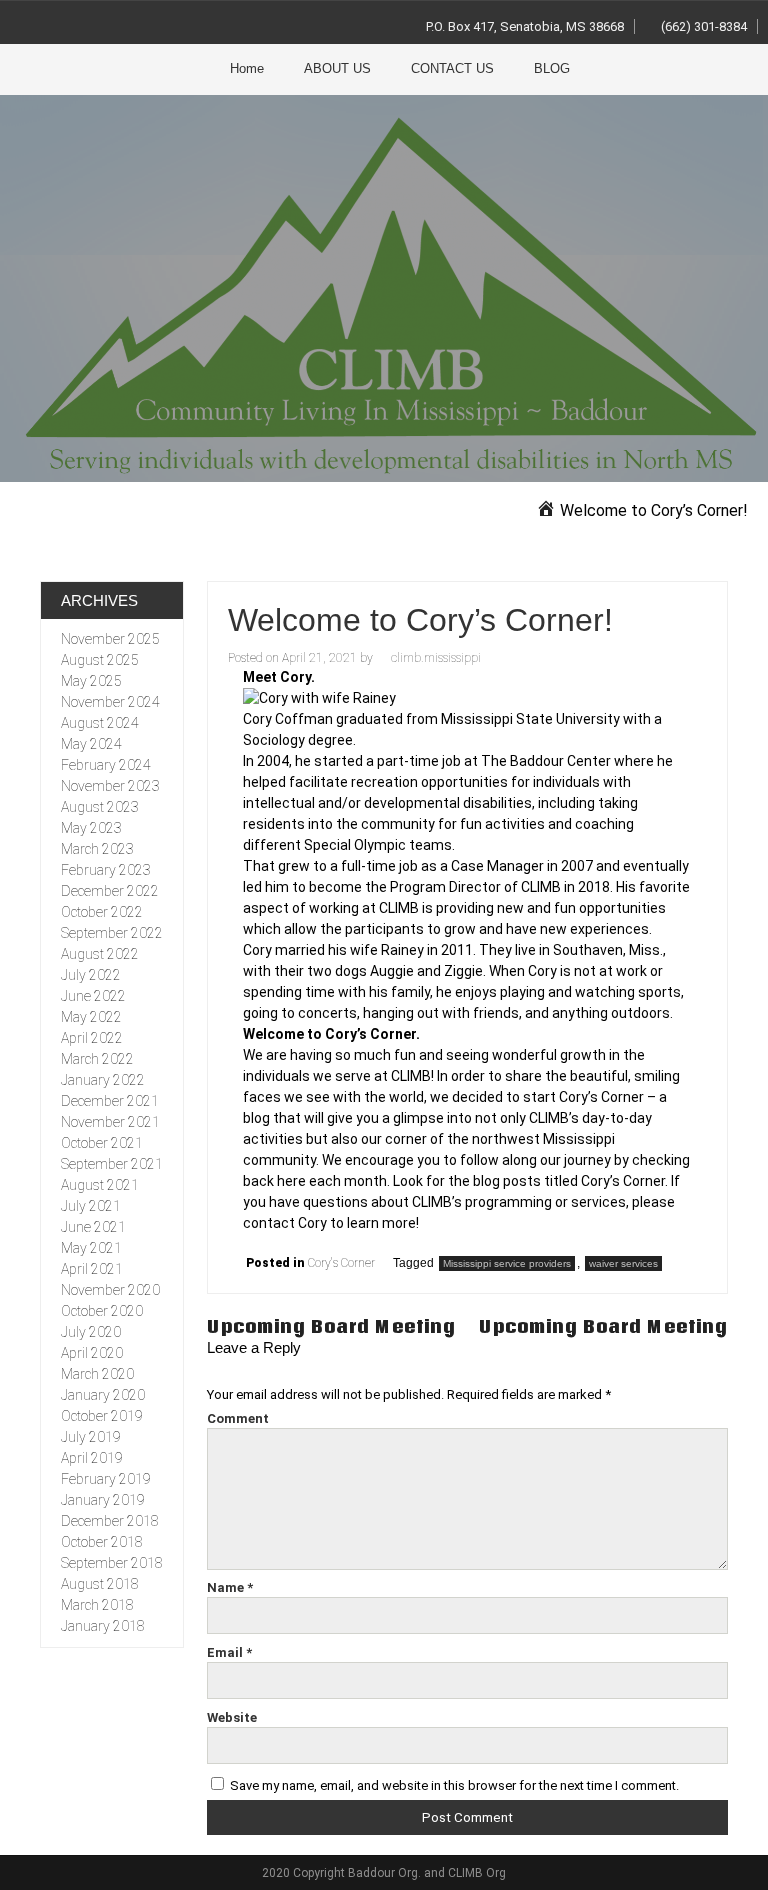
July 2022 (91, 975)
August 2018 (100, 1584)
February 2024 (106, 765)
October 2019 (102, 1416)
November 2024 (110, 702)
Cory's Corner (341, 1263)
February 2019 (106, 1479)
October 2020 (102, 1311)
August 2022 (100, 954)
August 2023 (100, 807)
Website (232, 1717)
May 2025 (91, 681)
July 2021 (91, 1206)
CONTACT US (452, 68)
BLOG (552, 68)
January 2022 (103, 1080)
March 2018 (97, 1605)
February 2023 (106, 870)
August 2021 (100, 1185)
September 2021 (112, 1164)
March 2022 (97, 1059)
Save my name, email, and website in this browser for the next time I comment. (454, 1785)
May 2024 (91, 744)
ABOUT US (337, 68)
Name (230, 1587)
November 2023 (110, 786)
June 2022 (93, 996)
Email (229, 1652)
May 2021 (91, 1248)
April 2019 (92, 1458)
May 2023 (91, 828)
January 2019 (103, 1500)
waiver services (623, 1263)
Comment (238, 1418)
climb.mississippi (436, 658)
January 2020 (103, 1395)
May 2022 (91, 1017)
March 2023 (97, 849)
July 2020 (91, 1332)
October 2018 (102, 1542)
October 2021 (102, 1143)
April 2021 (92, 1269)
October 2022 (102, 912)
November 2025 (110, 639)
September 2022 (112, 933)
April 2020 (92, 1353)
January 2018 (103, 1626)
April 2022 (92, 1038)
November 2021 (110, 1122)
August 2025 (100, 660)
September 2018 (112, 1563)
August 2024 (100, 723)
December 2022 (110, 891)
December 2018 (110, 1521)
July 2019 (91, 1437)
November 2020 (110, 1290)
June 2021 (93, 1227)
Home (247, 68)
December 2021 (110, 1101)
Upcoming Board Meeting (331, 1326)
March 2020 (97, 1374)
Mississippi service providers (507, 1263)
